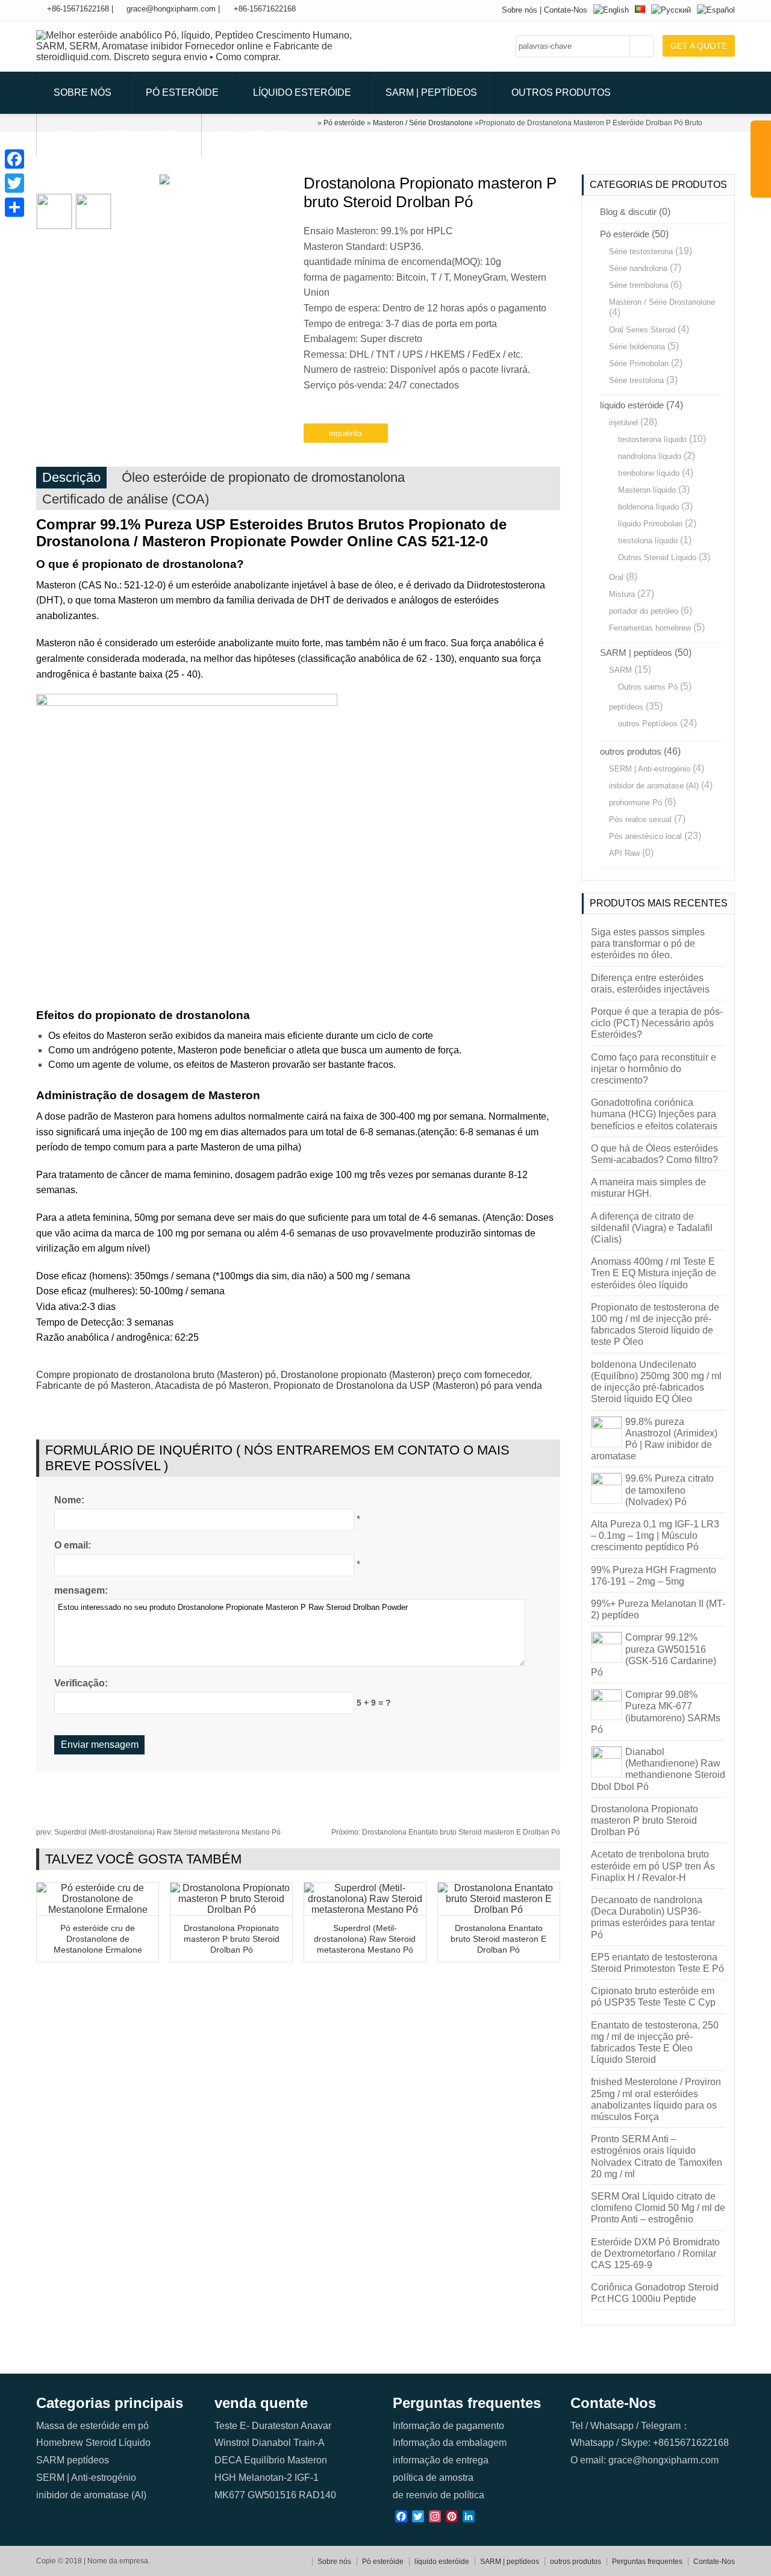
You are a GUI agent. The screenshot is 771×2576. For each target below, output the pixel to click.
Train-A (309, 2443)
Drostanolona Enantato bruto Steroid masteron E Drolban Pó (446, 1832)
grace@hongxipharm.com (171, 9)
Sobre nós (520, 10)
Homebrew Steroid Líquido (93, 2443)
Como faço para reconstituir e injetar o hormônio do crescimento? (654, 1069)
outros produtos (561, 92)
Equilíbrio (264, 2460)
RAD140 (317, 2495)
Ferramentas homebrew (650, 628)
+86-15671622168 (78, 9)
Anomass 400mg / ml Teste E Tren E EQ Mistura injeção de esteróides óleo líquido (654, 1273)
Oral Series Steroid (642, 330)
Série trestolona (636, 380)
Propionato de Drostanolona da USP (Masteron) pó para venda (408, 1386)
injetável (623, 423)
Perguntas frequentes (119, 135)
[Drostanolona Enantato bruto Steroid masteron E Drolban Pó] (499, 1910)
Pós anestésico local (645, 836)
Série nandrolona (638, 268)
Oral (616, 577)
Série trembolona (638, 285)
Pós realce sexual (640, 819)
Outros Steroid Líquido (657, 557)
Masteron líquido (647, 490)
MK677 (230, 2495)
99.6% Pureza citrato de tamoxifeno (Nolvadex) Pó (670, 1490)
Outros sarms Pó (648, 687)
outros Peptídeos (648, 724)
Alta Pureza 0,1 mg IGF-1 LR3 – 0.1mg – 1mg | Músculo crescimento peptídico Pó (655, 1536)
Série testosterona (641, 251)
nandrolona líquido (650, 456)
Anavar (316, 2426)
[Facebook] (14, 159)
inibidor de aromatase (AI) (654, 786)
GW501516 (272, 2495)
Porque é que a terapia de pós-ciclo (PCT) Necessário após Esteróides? (657, 1023)
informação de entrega (441, 2460)
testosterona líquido (652, 439)
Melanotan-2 (265, 2478)
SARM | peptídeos (431, 92)
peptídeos (626, 707)
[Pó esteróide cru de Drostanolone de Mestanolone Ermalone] (98, 1910)
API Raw (624, 853)
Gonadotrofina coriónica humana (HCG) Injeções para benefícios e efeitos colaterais (654, 1114)
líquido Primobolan (650, 524)
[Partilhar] (14, 207)
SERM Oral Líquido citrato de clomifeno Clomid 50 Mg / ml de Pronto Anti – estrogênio (658, 2208)
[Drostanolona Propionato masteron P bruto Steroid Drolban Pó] (231, 1910)
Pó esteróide (182, 92)
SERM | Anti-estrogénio (650, 769)
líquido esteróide (302, 92)
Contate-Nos (566, 10)
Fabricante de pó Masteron (93, 1386)
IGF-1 (307, 2478)
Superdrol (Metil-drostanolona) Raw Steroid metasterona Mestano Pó (158, 1832)
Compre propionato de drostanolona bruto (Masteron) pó (156, 1375)
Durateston (275, 2426)
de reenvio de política (439, 2495)
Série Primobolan (639, 363)
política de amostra (433, 2478)
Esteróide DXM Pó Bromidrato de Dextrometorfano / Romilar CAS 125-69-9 (655, 2253)
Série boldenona (637, 347)
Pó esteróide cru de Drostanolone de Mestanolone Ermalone (98, 1939)
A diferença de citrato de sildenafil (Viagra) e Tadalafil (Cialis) (652, 1228)
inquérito (345, 433)
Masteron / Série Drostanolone (662, 302)
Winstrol (232, 2443)
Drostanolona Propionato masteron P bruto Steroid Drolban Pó (232, 1939)
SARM (620, 670)
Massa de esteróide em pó (92, 2426)
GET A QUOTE (699, 46)
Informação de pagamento (448, 2426)
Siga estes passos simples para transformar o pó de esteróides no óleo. (648, 943)
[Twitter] (14, 183)
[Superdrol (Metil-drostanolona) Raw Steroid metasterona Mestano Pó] (365, 1910)
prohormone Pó (635, 803)
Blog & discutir (628, 212)
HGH (225, 2478)
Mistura (622, 594)
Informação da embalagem (450, 2443)
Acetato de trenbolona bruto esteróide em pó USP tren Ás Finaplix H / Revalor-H (653, 1866)
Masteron (307, 2460)
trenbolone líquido (649, 473)
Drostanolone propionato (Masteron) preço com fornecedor (405, 1375)
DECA (228, 2460)
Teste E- (232, 2426)
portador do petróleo (644, 611)
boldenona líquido (648, 507)
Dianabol (271, 2443)
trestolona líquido (648, 541)
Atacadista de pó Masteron (212, 1386)
